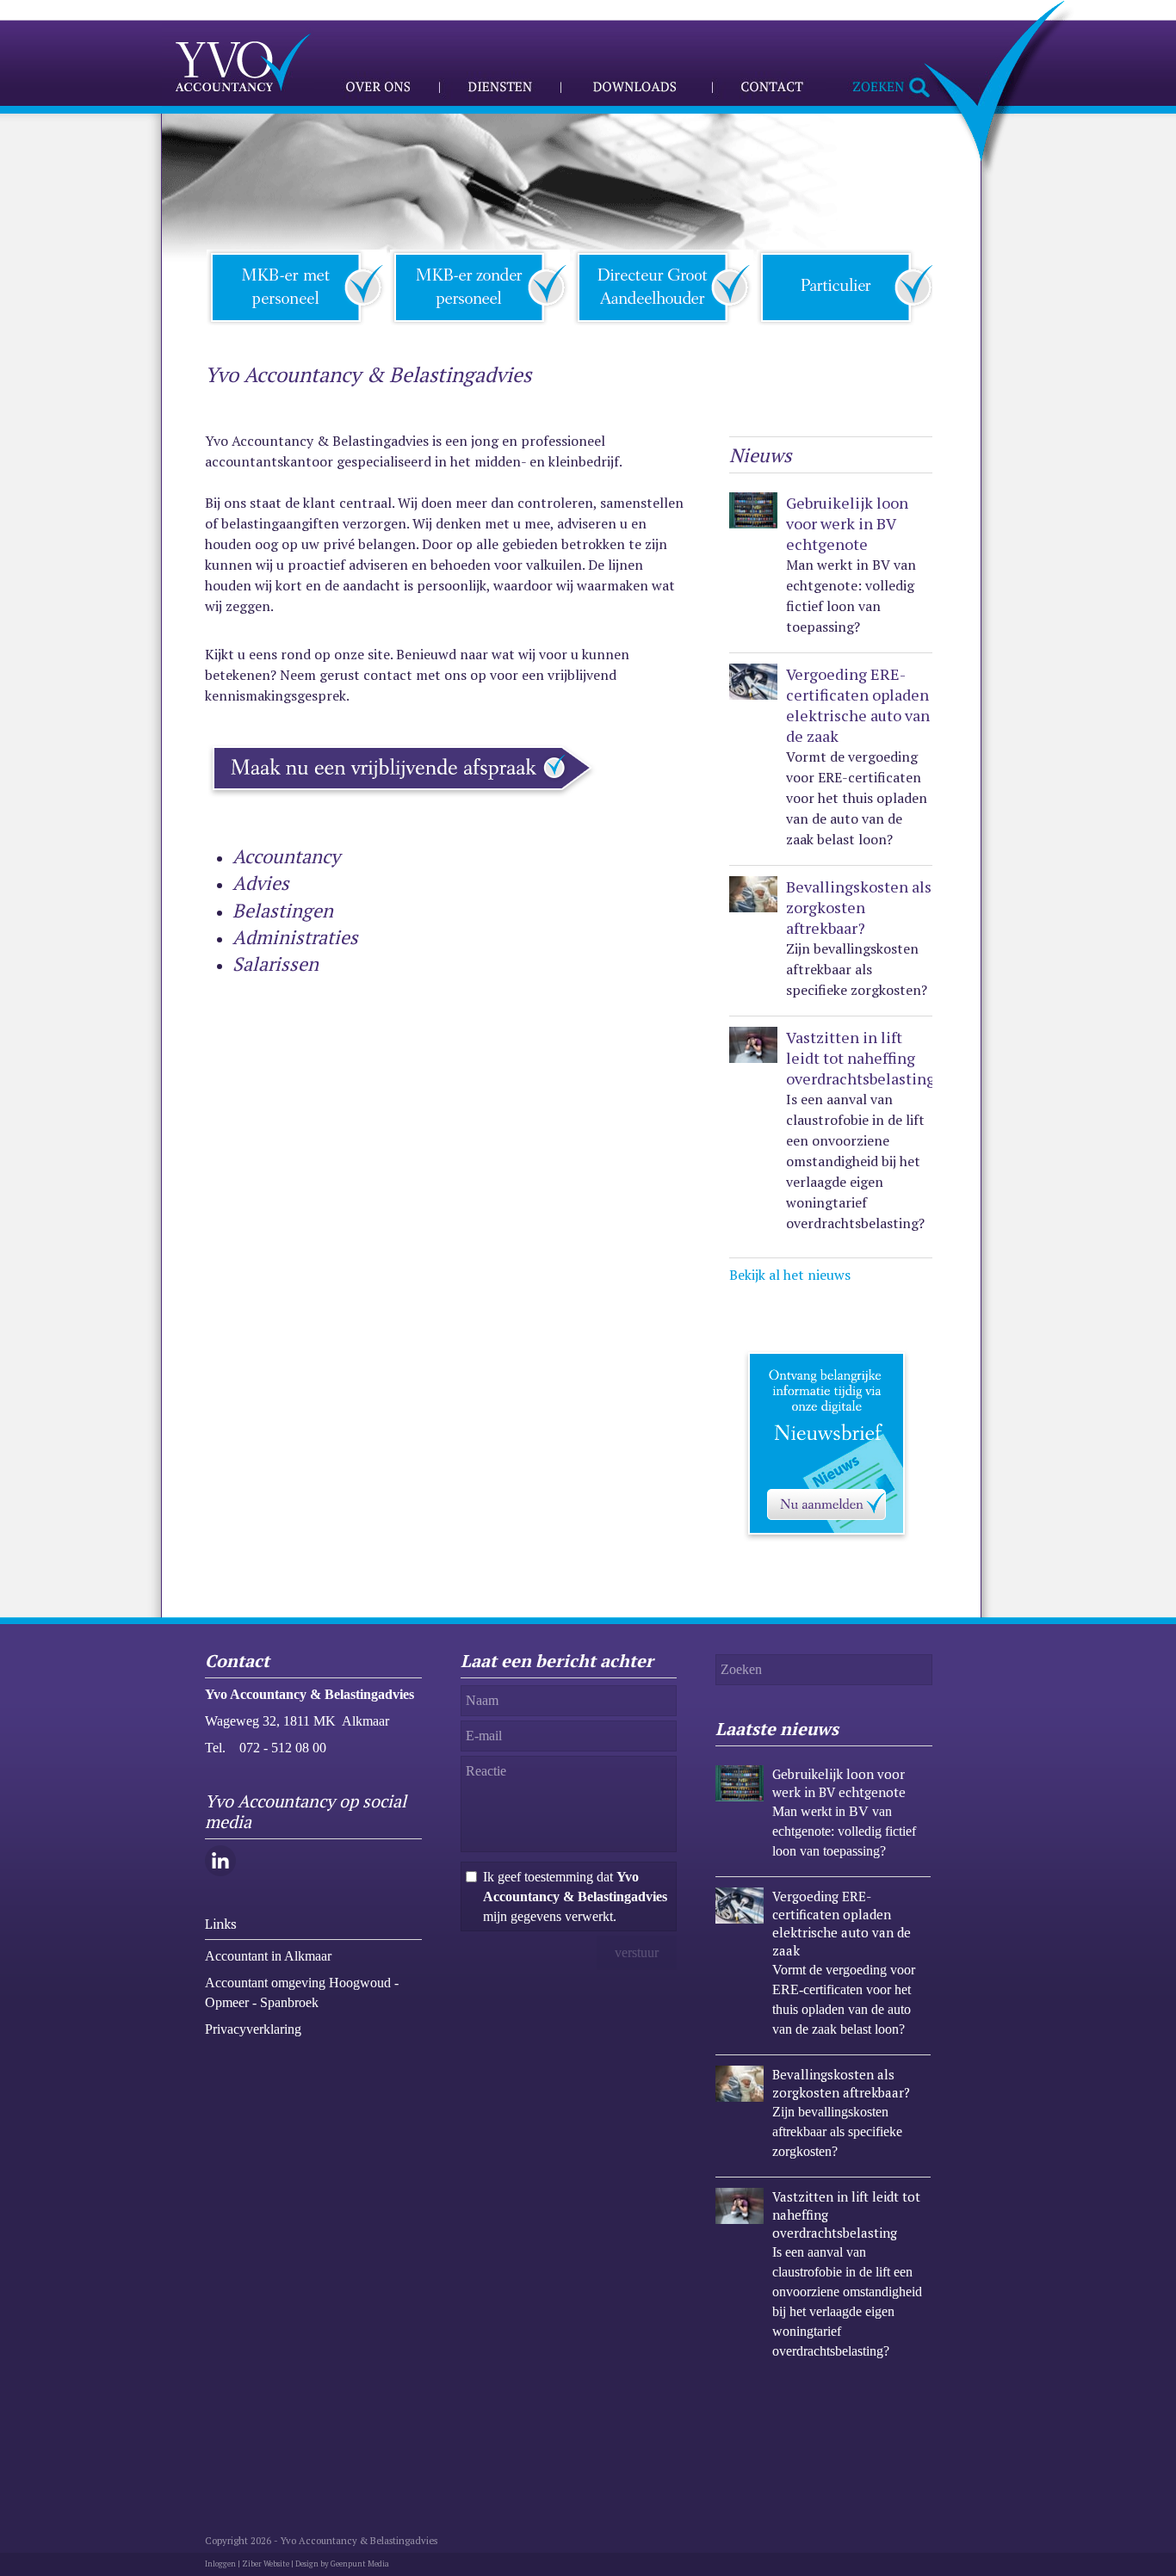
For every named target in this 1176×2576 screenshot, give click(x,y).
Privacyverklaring (253, 2029)
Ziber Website (266, 2564)
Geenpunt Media (360, 2564)
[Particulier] (847, 286)
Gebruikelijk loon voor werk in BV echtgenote (847, 523)
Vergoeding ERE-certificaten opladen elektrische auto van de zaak (858, 705)
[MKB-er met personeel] (297, 286)
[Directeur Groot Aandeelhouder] (663, 286)
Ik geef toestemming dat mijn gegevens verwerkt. (575, 1896)
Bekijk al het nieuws (790, 1275)
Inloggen (220, 2564)
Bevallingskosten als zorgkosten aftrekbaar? (859, 907)
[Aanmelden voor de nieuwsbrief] (831, 1544)
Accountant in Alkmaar (268, 1956)
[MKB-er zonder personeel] (480, 286)
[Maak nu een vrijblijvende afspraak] (403, 800)
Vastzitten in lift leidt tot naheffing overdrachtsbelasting (860, 1058)
